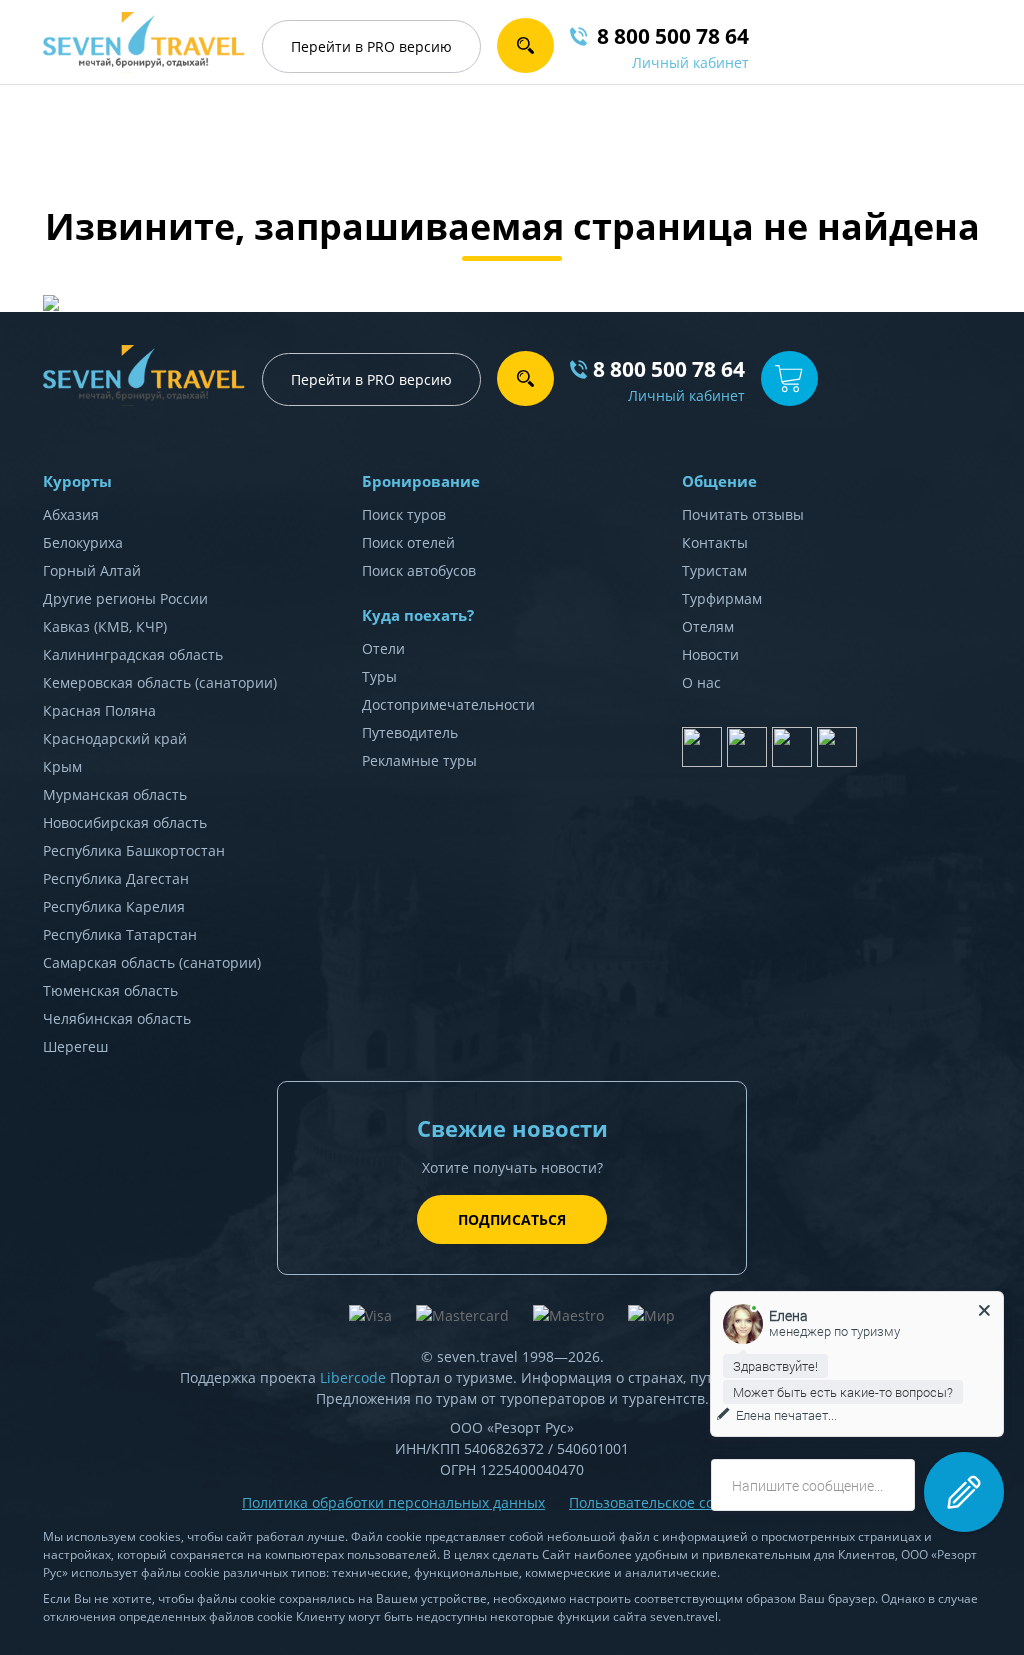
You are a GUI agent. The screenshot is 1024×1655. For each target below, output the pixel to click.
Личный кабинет (690, 62)
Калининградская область (133, 654)
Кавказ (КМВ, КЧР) (105, 626)
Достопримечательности (448, 704)
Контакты (715, 542)
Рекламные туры (419, 760)
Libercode (353, 1377)
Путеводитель (410, 732)
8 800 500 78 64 (669, 369)
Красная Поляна (99, 710)
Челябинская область (117, 1018)
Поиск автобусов (419, 570)
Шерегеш (75, 1046)
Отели (383, 648)
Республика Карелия (114, 906)
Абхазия (71, 514)
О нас (701, 682)
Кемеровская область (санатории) (160, 682)
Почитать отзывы (743, 514)
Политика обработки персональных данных (393, 1502)
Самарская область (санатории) (152, 962)
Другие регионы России (125, 598)
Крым (62, 766)
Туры (379, 676)
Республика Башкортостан (134, 850)
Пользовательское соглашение (675, 1502)
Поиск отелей (408, 542)
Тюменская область (110, 990)
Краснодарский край (115, 738)
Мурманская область (115, 794)
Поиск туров (404, 514)
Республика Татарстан (120, 934)
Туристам (714, 570)
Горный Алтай (92, 570)
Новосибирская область (125, 822)
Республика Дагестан (116, 878)
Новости (710, 654)
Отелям (708, 626)
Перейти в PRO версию (371, 379)
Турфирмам (722, 598)
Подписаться (512, 1219)
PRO (371, 46)
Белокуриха (83, 542)
